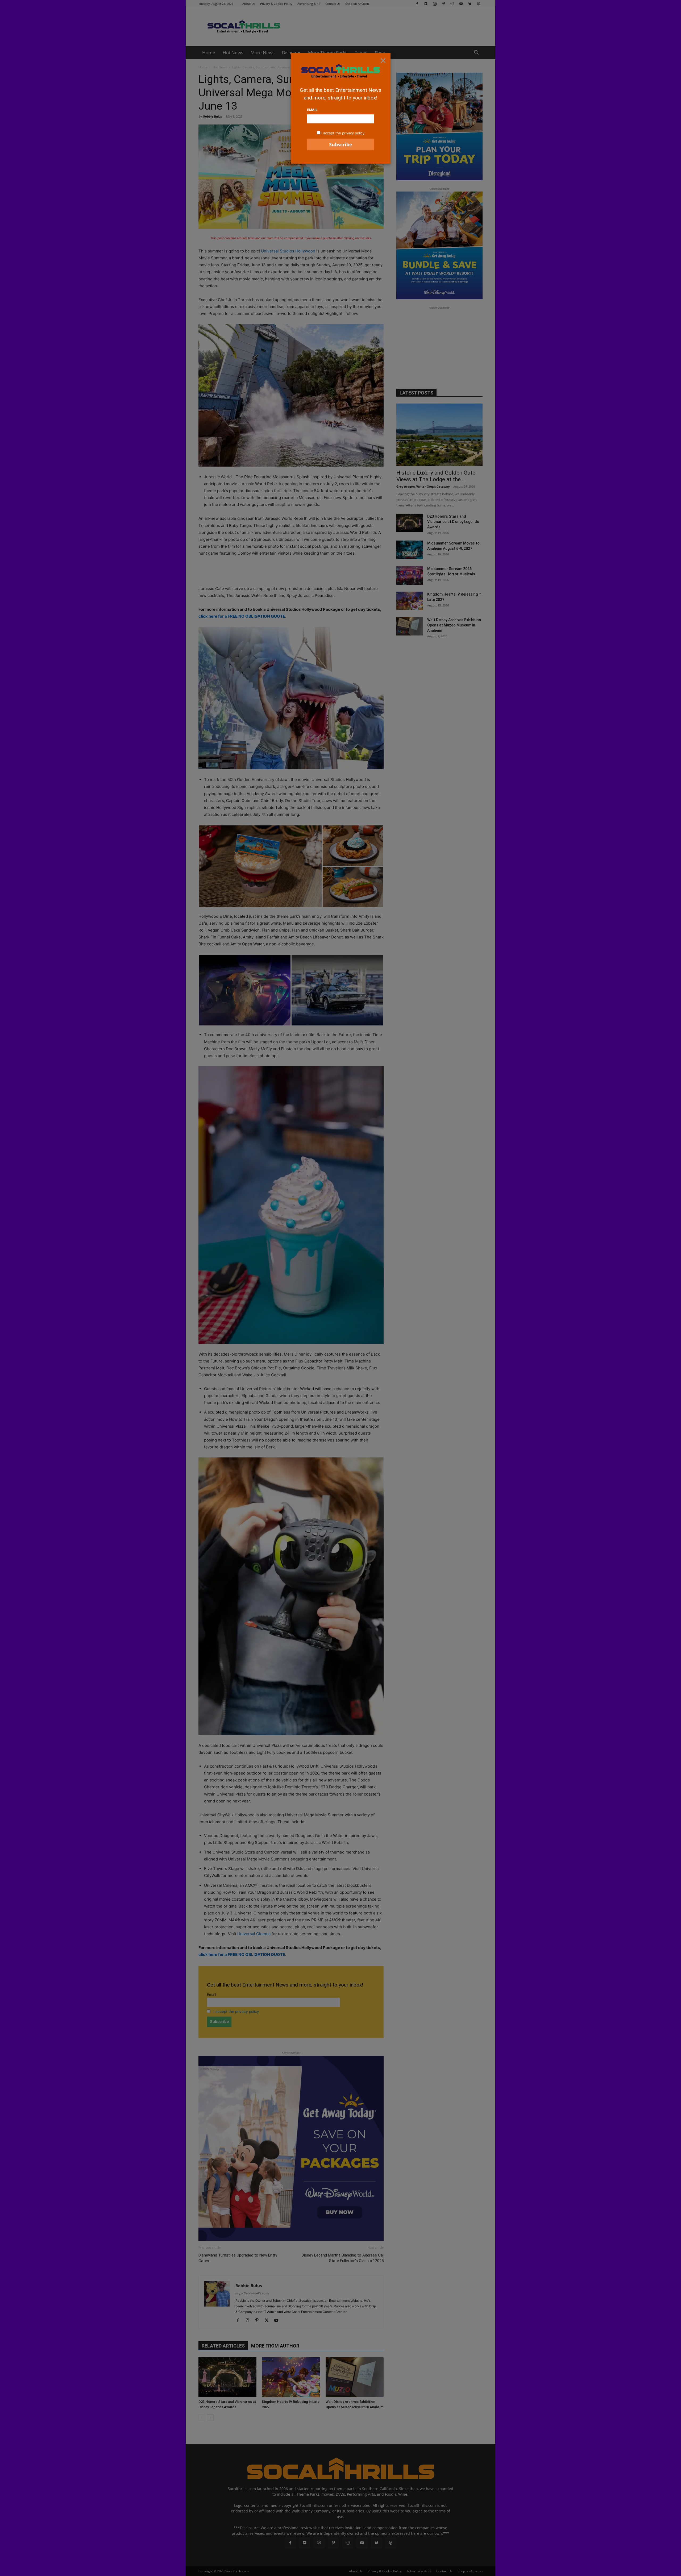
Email (312, 110)
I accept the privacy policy (343, 133)
